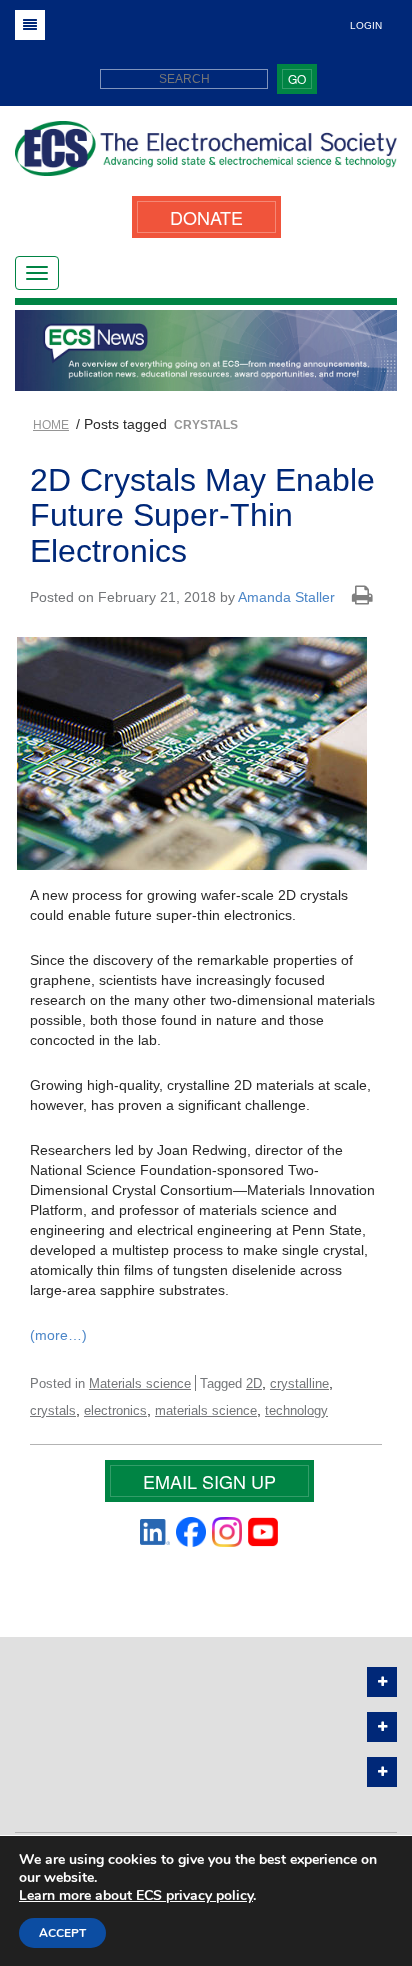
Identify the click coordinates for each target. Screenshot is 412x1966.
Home (51, 425)
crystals (53, 1410)
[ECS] (206, 156)
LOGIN (366, 25)
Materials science (140, 1383)
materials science (206, 1410)
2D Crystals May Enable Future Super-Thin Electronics (202, 515)
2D (254, 1383)
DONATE (206, 217)
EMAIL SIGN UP (209, 1481)
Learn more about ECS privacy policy (136, 1895)
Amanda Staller (286, 597)
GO (297, 78)
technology (296, 1410)
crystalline (299, 1383)
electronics (115, 1410)
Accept (62, 1933)
